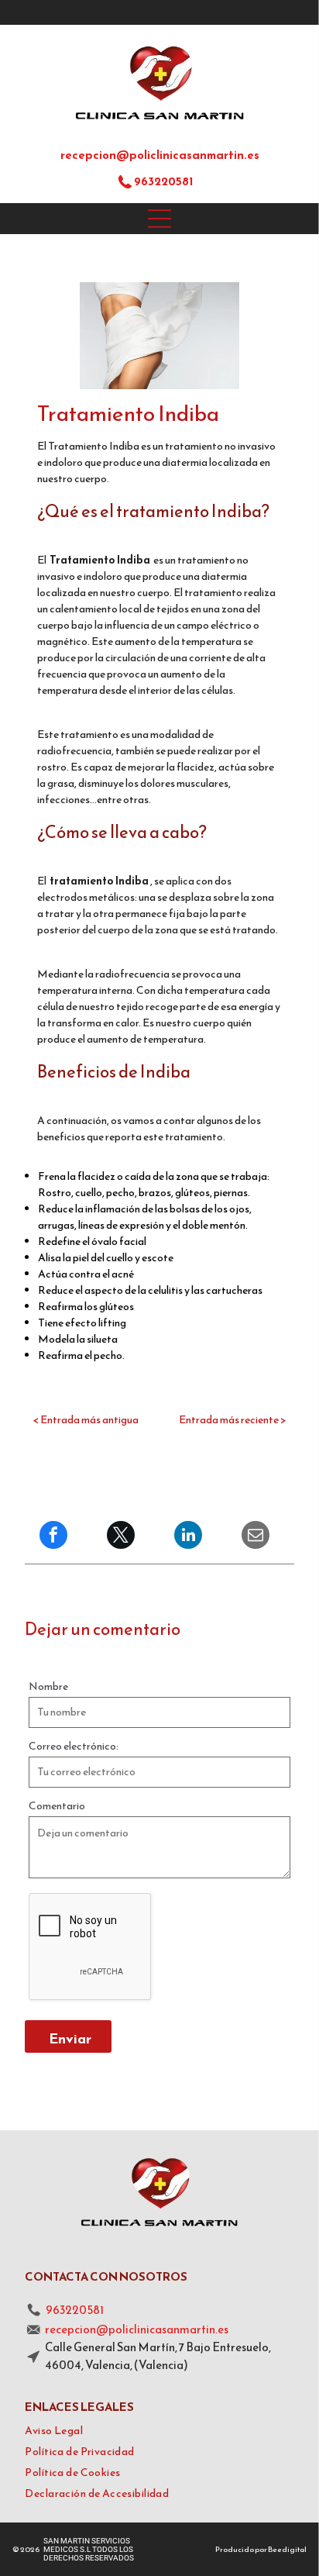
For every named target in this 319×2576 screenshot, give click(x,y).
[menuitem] (159, 2431)
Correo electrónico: (74, 1746)
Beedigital (287, 2549)
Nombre (48, 1686)
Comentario (57, 1806)
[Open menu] (159, 219)
